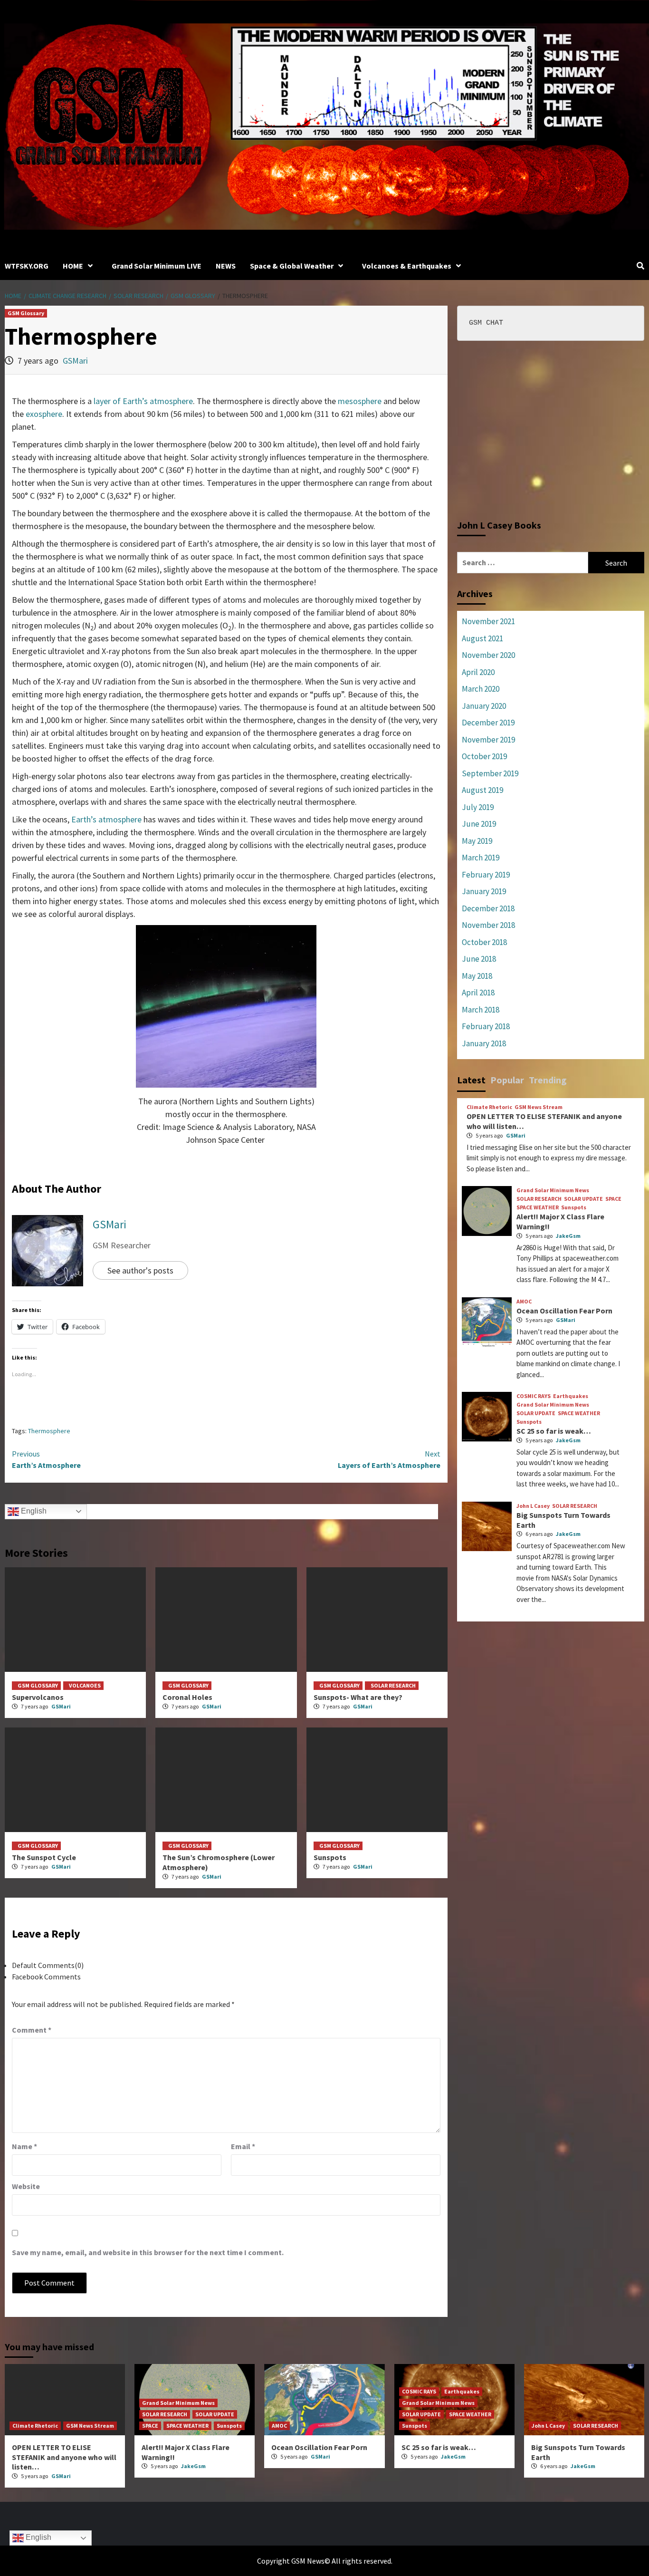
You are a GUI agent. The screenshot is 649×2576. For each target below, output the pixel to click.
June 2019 (479, 824)
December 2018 (488, 908)
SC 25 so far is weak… (554, 1431)
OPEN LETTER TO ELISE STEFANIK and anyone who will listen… (64, 2457)
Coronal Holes (187, 1697)
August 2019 (482, 790)
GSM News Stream (539, 1107)
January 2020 (484, 706)
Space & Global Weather (292, 266)
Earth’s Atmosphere (46, 1459)
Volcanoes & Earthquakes (407, 266)
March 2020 (481, 689)
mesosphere (360, 401)
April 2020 (478, 672)
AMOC (524, 1302)
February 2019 (486, 875)
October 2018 (484, 942)
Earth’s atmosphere (106, 819)
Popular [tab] (507, 1080)
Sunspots (330, 1857)
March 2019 (481, 858)
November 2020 (488, 655)
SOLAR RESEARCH (393, 1685)
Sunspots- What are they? (358, 1697)
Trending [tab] (548, 1080)
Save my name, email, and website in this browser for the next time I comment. (148, 2252)
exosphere (44, 414)
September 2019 (490, 773)
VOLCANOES (85, 1685)
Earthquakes (571, 1396)
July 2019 (478, 807)
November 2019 (488, 740)
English (33, 1511)
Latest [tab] (471, 1080)
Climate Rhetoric (489, 1107)
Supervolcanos (38, 1697)
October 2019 (484, 756)
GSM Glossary (26, 313)
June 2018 (479, 959)
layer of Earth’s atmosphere (143, 401)
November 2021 (488, 621)
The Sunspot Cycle (44, 1857)
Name (24, 2146)
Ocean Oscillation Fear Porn (564, 1311)
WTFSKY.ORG (27, 266)
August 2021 (482, 638)
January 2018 (484, 1043)
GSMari (75, 361)
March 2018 (481, 1010)
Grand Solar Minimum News (553, 1190)
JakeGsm (568, 1236)
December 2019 (488, 723)
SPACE (613, 1199)
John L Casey (533, 1506)
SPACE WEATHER (538, 1207)
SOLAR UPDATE (583, 1199)
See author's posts (140, 1270)
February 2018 (486, 1026)
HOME (73, 266)
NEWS (226, 266)
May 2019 (477, 841)
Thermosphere (49, 1431)
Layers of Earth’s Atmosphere (389, 1459)
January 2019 (484, 891)
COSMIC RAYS (534, 1396)
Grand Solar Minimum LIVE (157, 266)
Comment (32, 2030)
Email (243, 2146)
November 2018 (488, 925)
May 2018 (477, 976)
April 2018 (478, 993)
